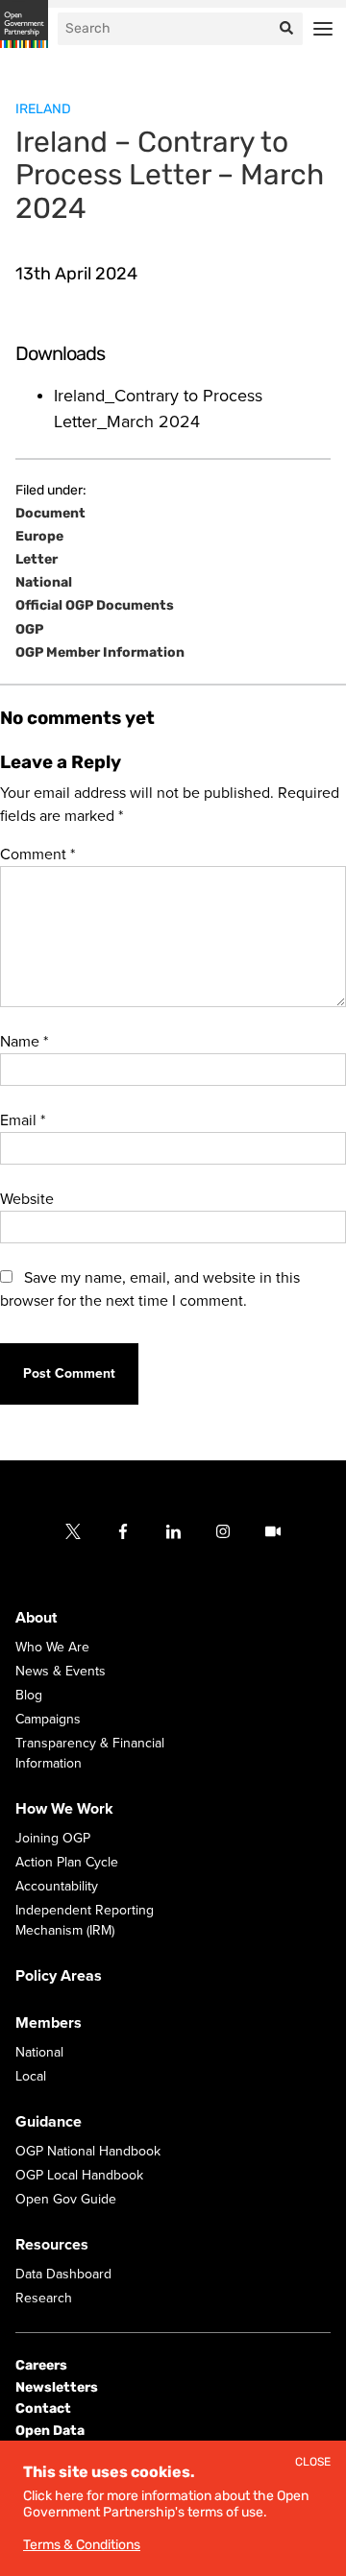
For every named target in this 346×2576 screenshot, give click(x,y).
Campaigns (48, 1719)
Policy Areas (59, 1976)
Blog (29, 1695)
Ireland (43, 109)
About (36, 1618)
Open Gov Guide (66, 2199)
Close (313, 2462)
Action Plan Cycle (67, 1862)
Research (44, 2298)
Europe (39, 537)
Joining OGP (53, 1838)
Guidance (49, 2122)
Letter (37, 560)
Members (49, 2023)
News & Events (61, 1671)
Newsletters (57, 2387)
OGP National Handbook (88, 2151)
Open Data (50, 2430)
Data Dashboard (63, 2274)
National (44, 583)
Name (24, 1042)
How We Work (64, 1809)
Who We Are (52, 1647)
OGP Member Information (100, 653)
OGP (29, 630)
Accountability (57, 1886)
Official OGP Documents (95, 606)
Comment (37, 855)
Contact (43, 2408)
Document (50, 514)
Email (23, 1120)
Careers (41, 2365)
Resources (52, 2245)
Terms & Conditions (82, 2545)
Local (31, 2076)
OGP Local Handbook (79, 2175)
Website (27, 1199)
